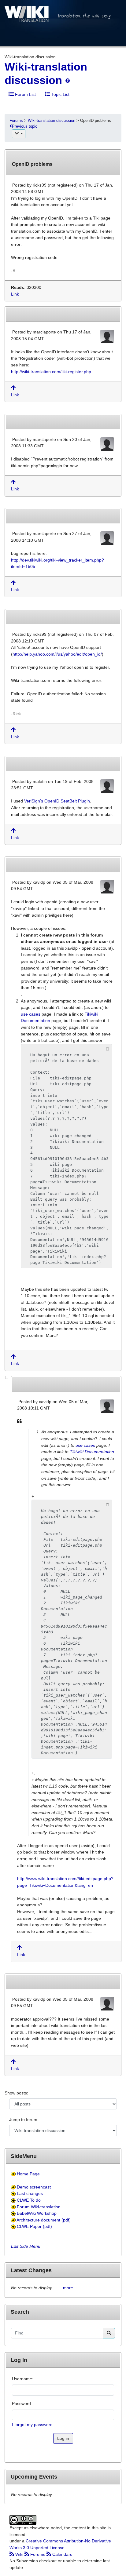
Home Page (28, 2174)
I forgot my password (32, 2425)
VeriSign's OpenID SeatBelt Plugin (57, 801)
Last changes (30, 2193)
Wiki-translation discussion (52, 120)
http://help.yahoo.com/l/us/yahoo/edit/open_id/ (57, 654)
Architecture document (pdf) (44, 2220)
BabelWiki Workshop (37, 2213)
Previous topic (25, 126)
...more (66, 2288)
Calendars (62, 2554)
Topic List (60, 94)
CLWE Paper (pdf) (34, 2226)
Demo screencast (34, 2187)
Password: (22, 2403)
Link (15, 294)
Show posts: (16, 2093)
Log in (63, 2438)
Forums (17, 120)
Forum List (25, 94)
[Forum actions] (19, 134)
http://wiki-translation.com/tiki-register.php (51, 372)
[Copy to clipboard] (107, 1049)
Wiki (19, 2554)
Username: (23, 2379)
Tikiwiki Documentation (92, 1452)
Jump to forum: (24, 2119)
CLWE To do (29, 2200)
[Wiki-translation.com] (63, 21)
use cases (31, 1014)
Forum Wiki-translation (39, 2207)
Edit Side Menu (26, 2246)
